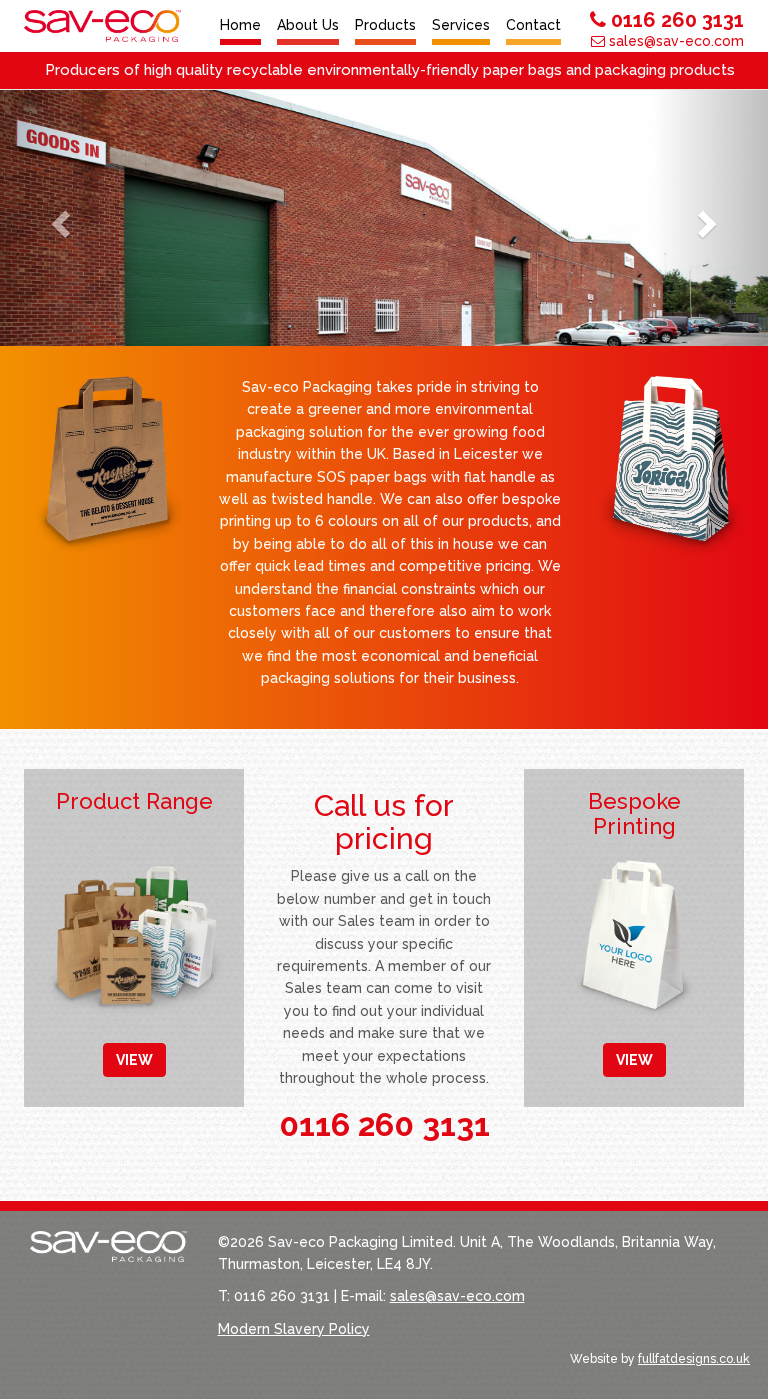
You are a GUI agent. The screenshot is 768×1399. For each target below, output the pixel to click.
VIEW (134, 1060)
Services (461, 25)
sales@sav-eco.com (674, 41)
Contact (533, 25)
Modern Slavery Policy (294, 1329)
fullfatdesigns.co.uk (694, 1359)
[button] (57, 218)
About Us (308, 25)
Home (240, 25)
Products (385, 25)
